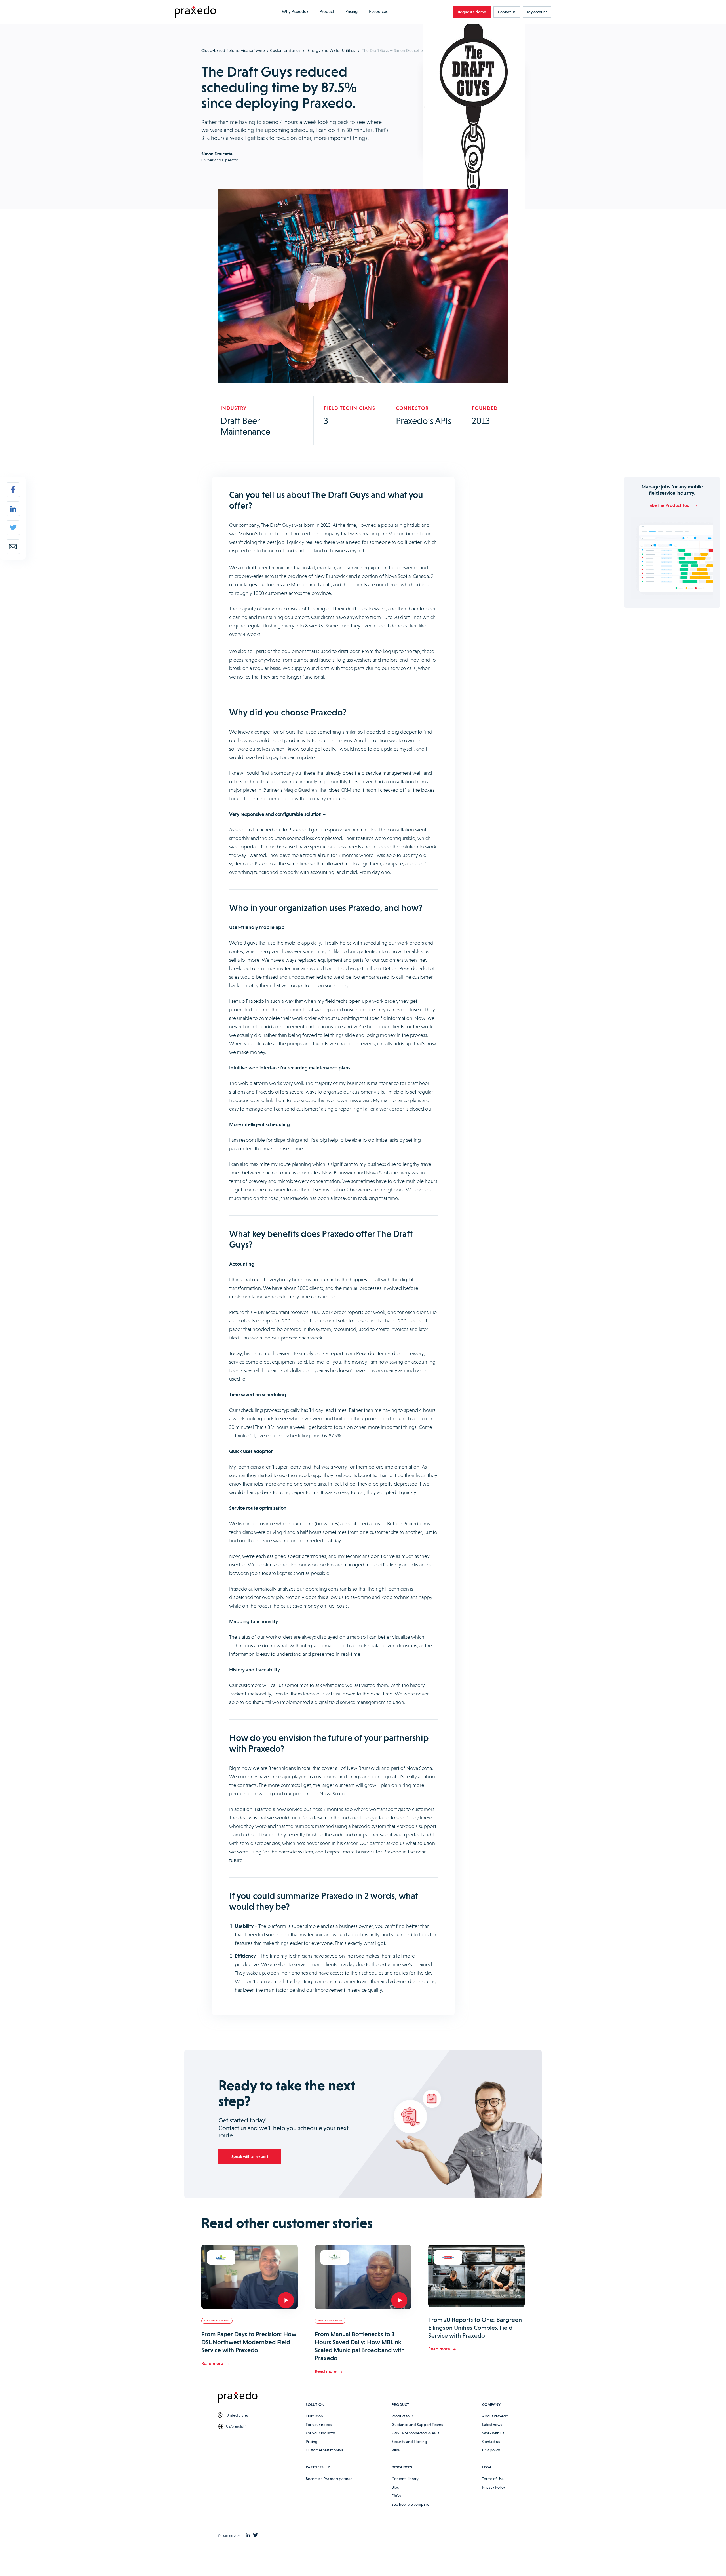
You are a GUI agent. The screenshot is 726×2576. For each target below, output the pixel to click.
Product (327, 12)
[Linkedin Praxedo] (248, 2536)
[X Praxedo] (255, 2536)
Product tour (402, 2416)
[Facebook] (13, 490)
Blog (396, 2487)
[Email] (13, 547)
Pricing (352, 12)
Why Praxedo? (295, 12)
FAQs (396, 2496)
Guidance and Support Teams (417, 2425)
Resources (378, 12)
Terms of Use (493, 2479)
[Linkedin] (13, 509)
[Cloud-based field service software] (195, 12)
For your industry (320, 2433)
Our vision (314, 2416)
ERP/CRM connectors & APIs (415, 2433)
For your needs (319, 2425)
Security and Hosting (409, 2442)
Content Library (405, 2479)
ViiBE (396, 2450)
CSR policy (491, 2450)
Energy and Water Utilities (331, 50)
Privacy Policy (494, 2487)
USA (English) (236, 2426)
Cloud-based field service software (233, 50)
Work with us (493, 2433)
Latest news (492, 2425)
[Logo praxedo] (262, 2398)
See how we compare (411, 2504)
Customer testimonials (324, 2450)
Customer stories (285, 50)
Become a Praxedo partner (329, 2479)
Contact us (491, 2442)
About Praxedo (495, 2416)
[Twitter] (13, 528)
